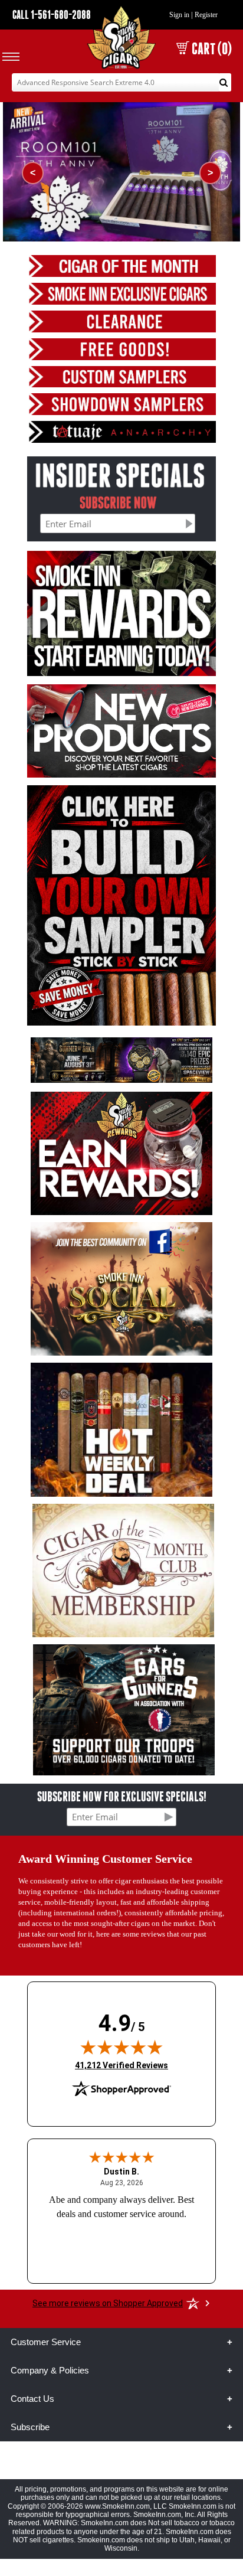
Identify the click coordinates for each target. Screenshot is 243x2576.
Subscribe (30, 2427)
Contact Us (32, 2399)
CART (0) (212, 49)
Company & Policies (50, 2370)
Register (206, 15)
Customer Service (46, 2342)
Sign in (179, 15)
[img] (121, 2047)
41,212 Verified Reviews (121, 2065)
